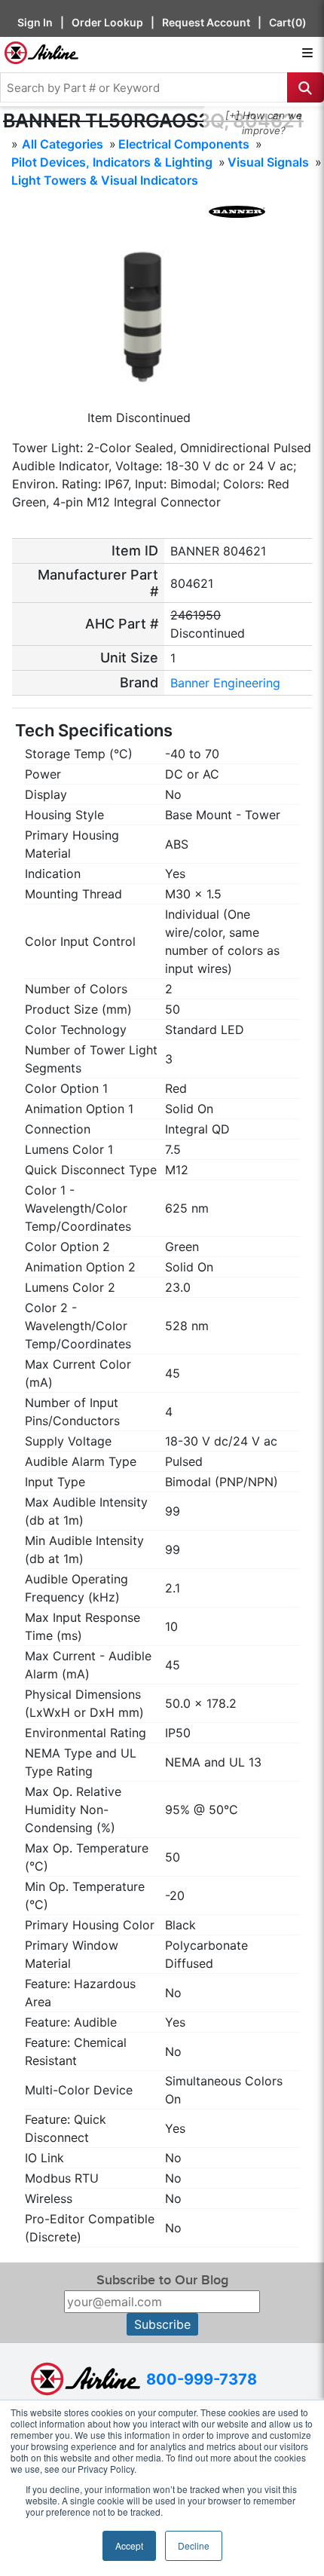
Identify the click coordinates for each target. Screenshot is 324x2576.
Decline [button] (194, 2545)
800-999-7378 (202, 2379)
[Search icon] (306, 87)
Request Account (206, 22)
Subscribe (162, 2324)
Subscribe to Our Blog (162, 2280)
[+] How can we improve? (264, 123)
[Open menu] (307, 53)
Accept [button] (129, 2545)
